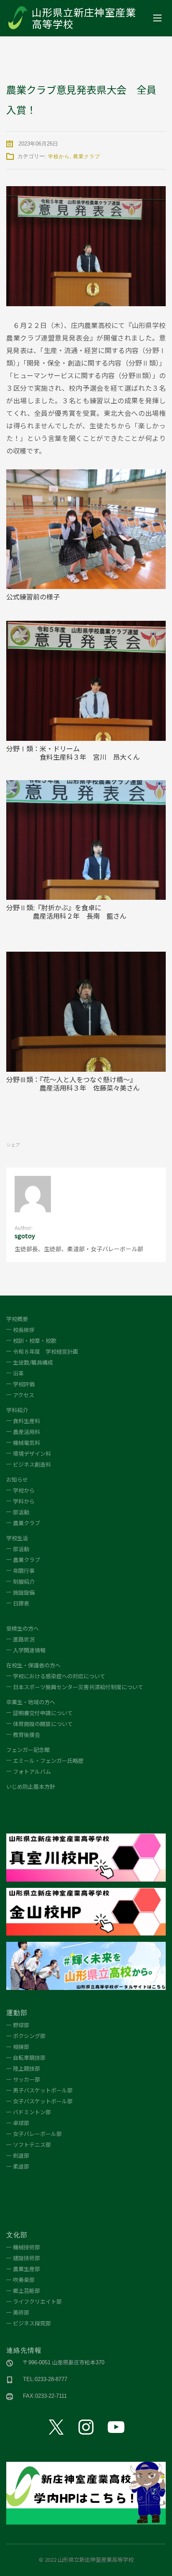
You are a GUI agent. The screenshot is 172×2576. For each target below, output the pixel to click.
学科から (24, 1501)
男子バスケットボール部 (43, 2090)
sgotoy (25, 1236)
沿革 (18, 1373)
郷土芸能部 (27, 2290)
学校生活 (17, 1538)
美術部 (21, 2312)
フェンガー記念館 (28, 1750)
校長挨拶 (24, 1330)
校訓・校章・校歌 (35, 1340)
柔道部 (21, 2166)
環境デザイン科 (32, 1453)
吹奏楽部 (24, 2280)
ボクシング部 (29, 2036)
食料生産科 (27, 1421)
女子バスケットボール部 (43, 2101)
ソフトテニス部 (32, 2145)
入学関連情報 (29, 1650)
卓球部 (21, 2123)
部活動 (21, 1512)
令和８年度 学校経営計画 (46, 1351)
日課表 (21, 1603)
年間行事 (24, 1571)
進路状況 (24, 1639)
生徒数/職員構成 (33, 1362)
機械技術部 (27, 2247)
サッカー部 (27, 2079)
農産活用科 (27, 1432)
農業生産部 (27, 2269)
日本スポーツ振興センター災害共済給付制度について (78, 1687)
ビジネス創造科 (32, 1464)
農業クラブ (87, 156)
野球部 (21, 2025)
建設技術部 (27, 2258)
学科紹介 (17, 1410)
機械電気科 (27, 1443)
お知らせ (17, 1479)
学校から (59, 156)
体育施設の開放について (43, 1724)
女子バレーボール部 (37, 2134)
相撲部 (21, 2047)
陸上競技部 (27, 2068)
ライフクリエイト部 (37, 2301)
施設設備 (24, 1592)
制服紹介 (24, 1581)
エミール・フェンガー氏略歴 (48, 1760)
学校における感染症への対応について (60, 1676)
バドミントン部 (32, 2112)
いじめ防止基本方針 (31, 1786)
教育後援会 (27, 1735)
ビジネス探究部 (32, 2323)
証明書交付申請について (43, 1713)
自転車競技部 (29, 2057)
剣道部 (21, 2155)
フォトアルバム (32, 1771)
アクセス (24, 1395)
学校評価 (24, 1384)
